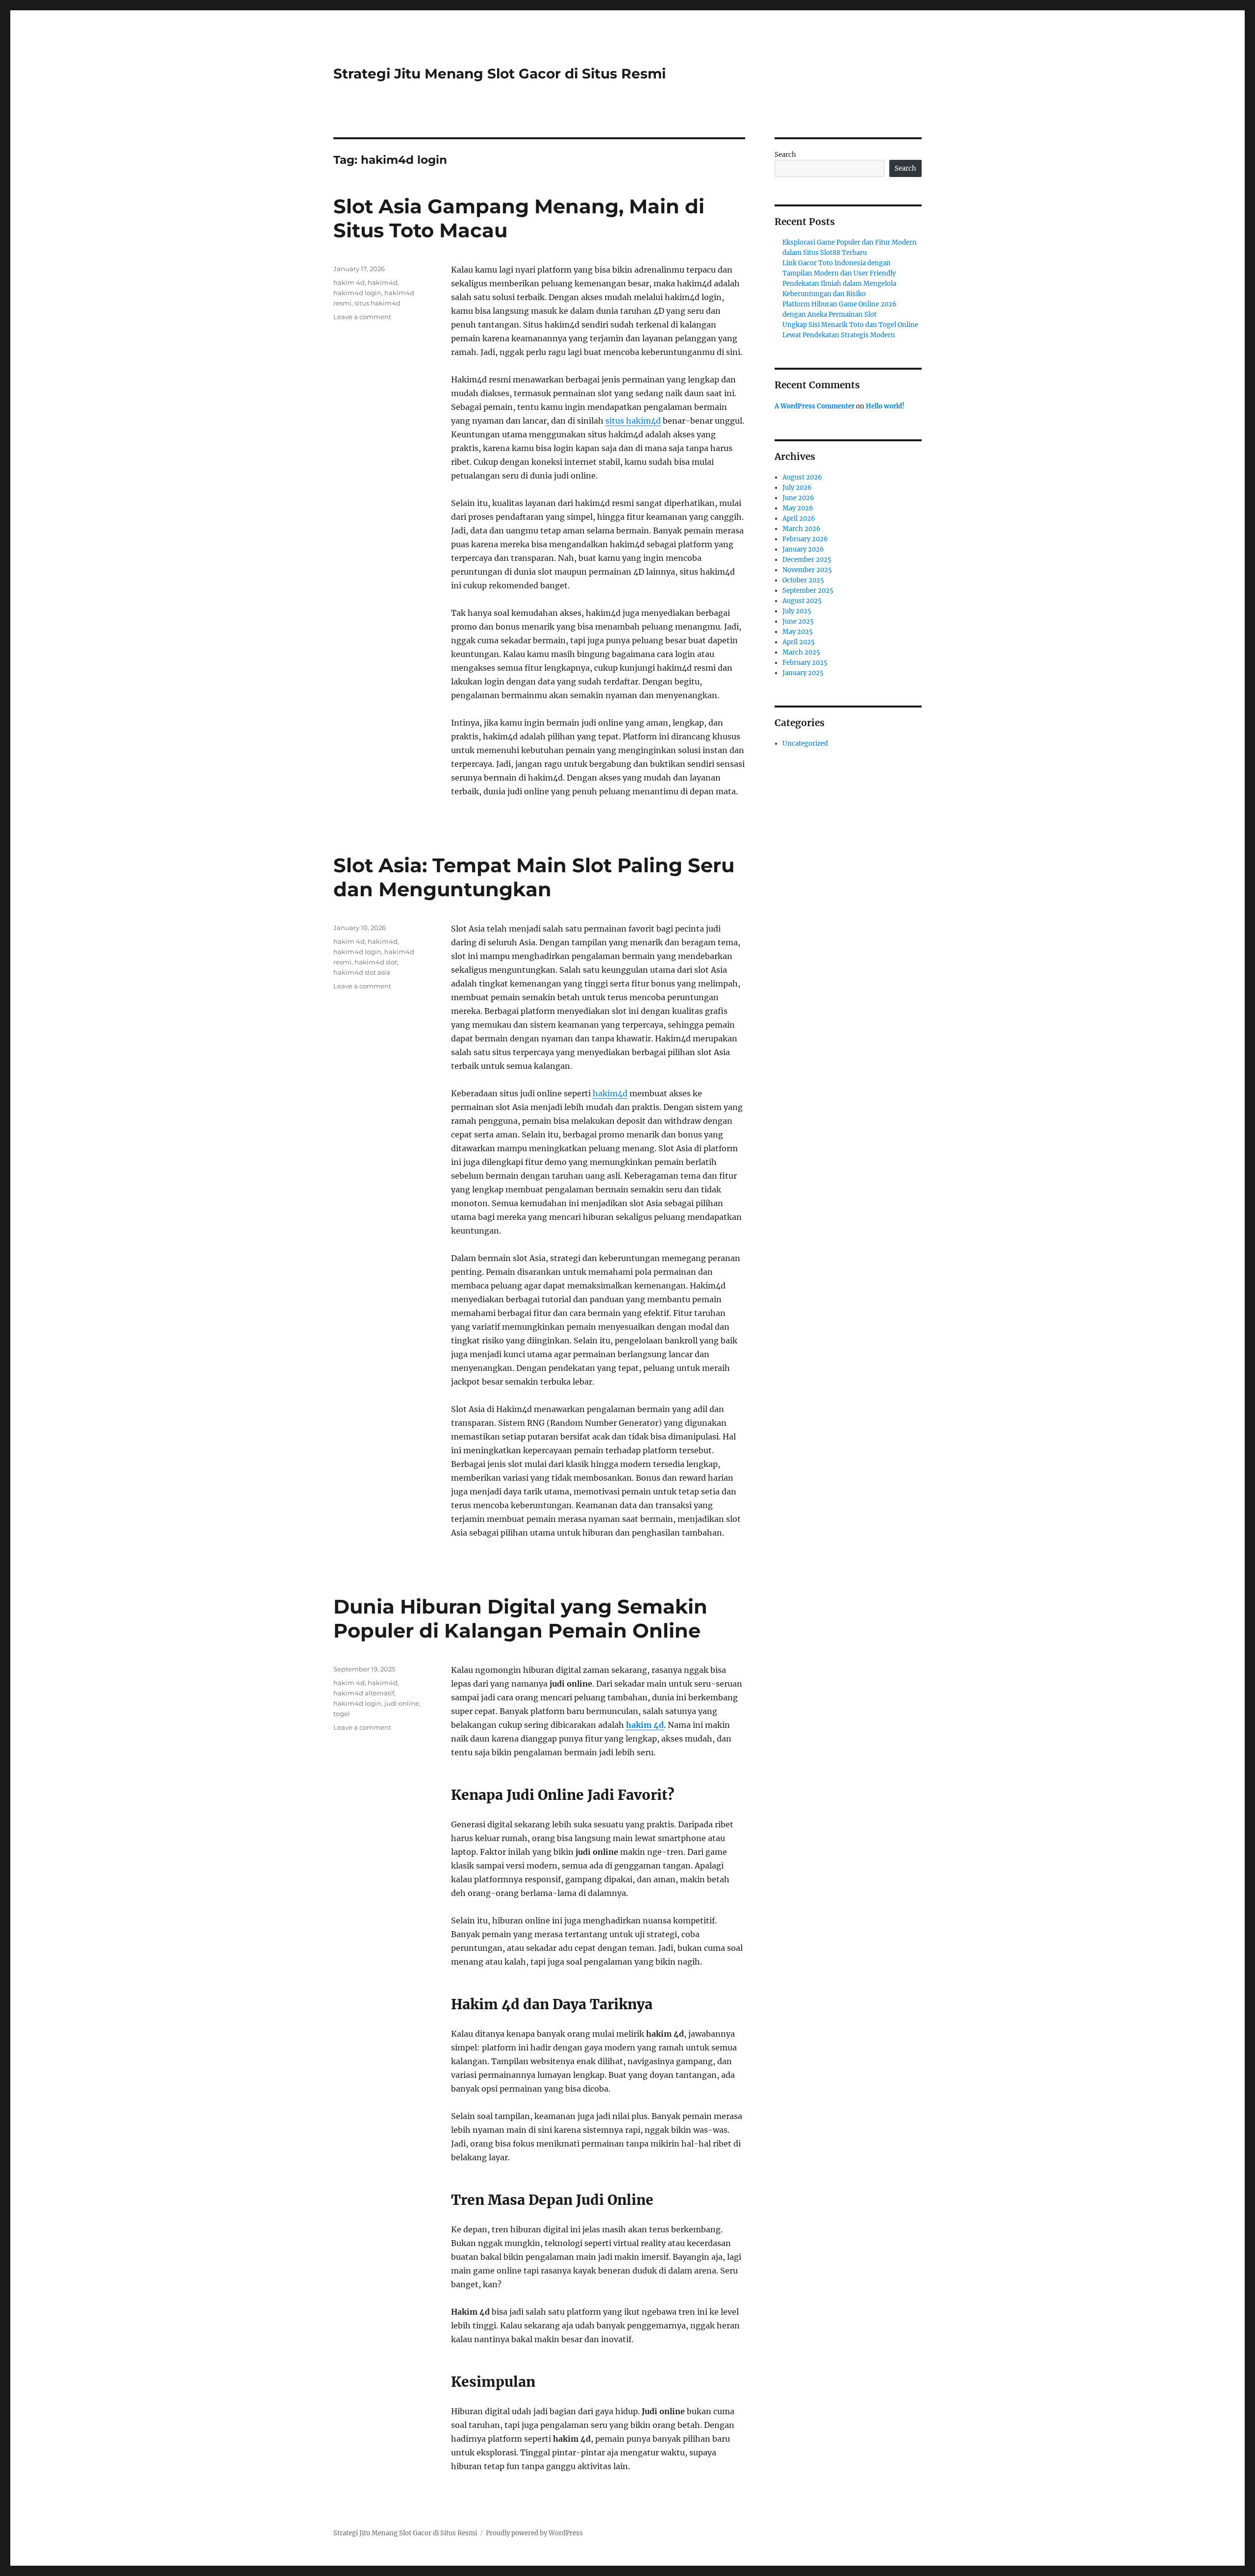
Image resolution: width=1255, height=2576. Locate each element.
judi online (402, 1703)
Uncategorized (805, 744)
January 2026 (803, 549)
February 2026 (805, 539)
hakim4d (383, 282)
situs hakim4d (633, 421)
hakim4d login (357, 293)
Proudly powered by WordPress (534, 2533)
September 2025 (808, 591)
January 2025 (803, 673)
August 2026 (802, 477)
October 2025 (803, 580)
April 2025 (799, 642)
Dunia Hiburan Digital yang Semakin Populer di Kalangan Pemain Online (520, 1618)
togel (342, 1714)
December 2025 (807, 560)
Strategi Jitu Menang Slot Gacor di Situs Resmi (500, 74)
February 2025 (805, 663)
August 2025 (802, 601)
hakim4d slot (376, 962)
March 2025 (801, 652)
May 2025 (798, 632)
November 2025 (807, 570)
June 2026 (798, 498)
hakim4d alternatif (364, 1693)
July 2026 (797, 488)
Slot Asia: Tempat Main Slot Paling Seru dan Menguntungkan (534, 877)
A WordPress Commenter (815, 406)
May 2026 (798, 508)
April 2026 (799, 518)
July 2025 (797, 611)
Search (785, 155)
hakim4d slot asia (362, 972)
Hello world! (885, 406)
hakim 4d (349, 282)
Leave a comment (362, 317)
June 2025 (798, 621)
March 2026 (802, 529)
